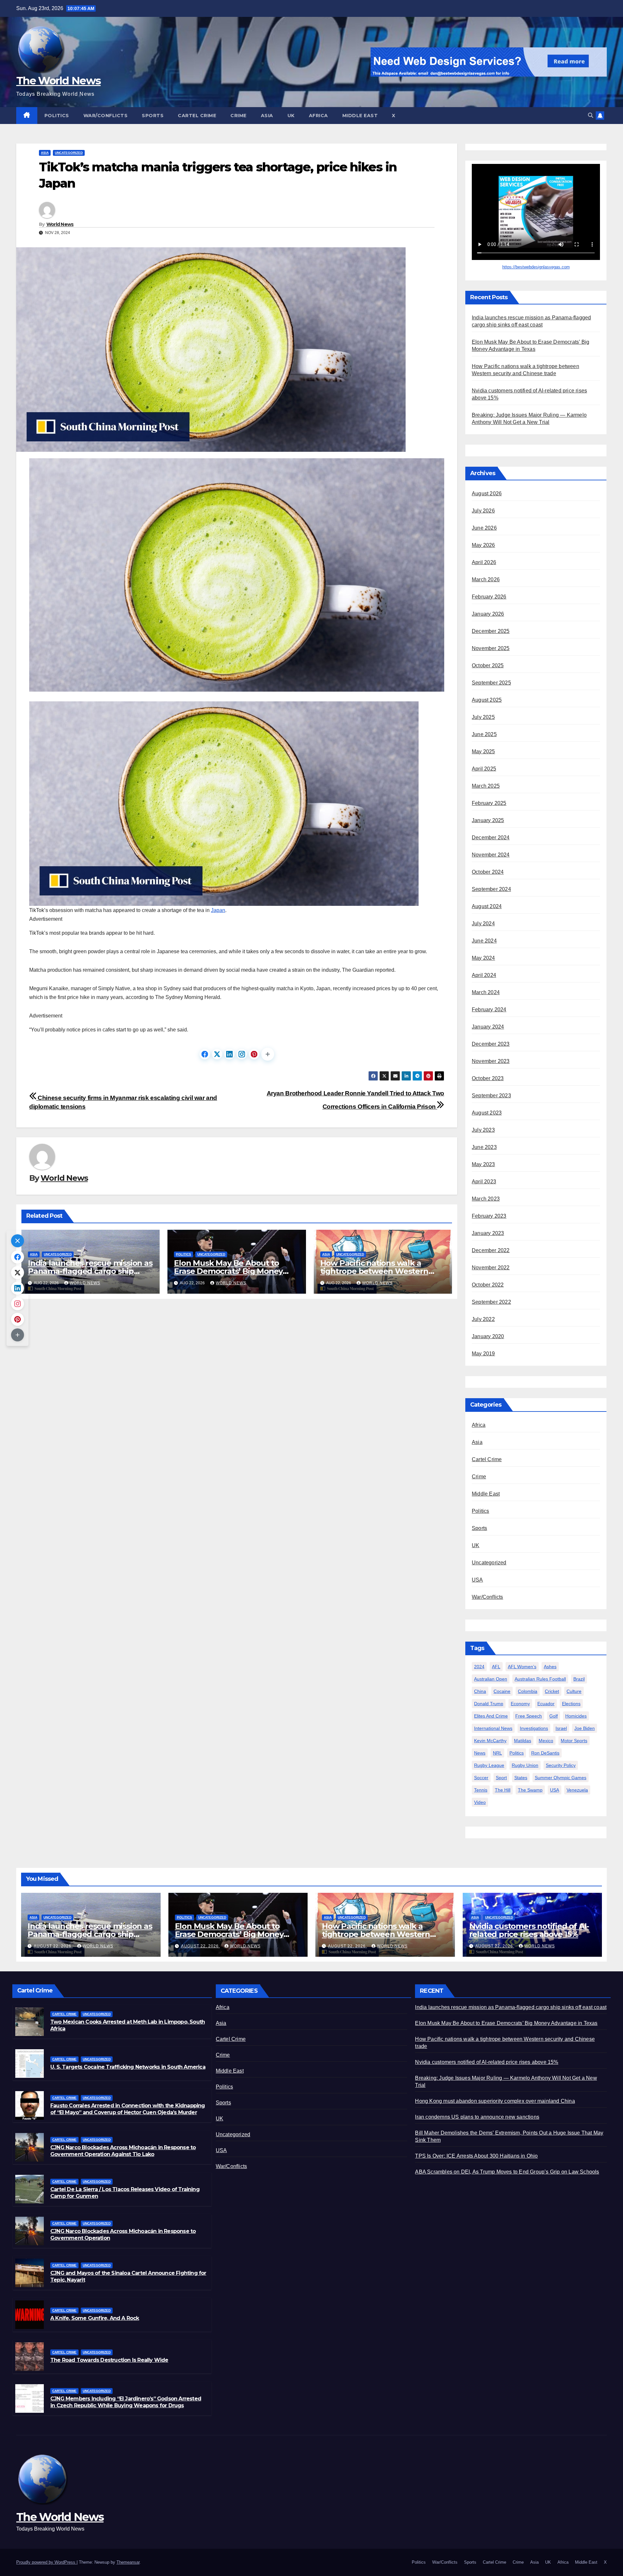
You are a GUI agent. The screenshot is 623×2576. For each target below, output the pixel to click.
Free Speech (529, 1716)
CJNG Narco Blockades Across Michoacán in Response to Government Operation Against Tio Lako (123, 2151)
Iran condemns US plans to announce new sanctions (477, 2117)
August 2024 (487, 906)
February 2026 (489, 597)
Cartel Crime (197, 116)
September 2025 (491, 683)
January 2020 (488, 1336)
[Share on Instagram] (242, 1054)
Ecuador (546, 1704)
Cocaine (502, 1691)
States (521, 1778)
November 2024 (491, 855)
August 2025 (487, 700)
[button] (591, 115)
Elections (571, 1704)
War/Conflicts (106, 116)
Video (480, 1802)
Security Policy (561, 1765)
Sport (501, 1778)
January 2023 (488, 1233)
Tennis (481, 1790)
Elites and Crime (491, 1716)
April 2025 (484, 769)
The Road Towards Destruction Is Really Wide (109, 2360)
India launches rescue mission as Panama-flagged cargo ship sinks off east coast (90, 1271)
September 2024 (491, 889)
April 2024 (484, 975)
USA (477, 1580)
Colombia (528, 1691)
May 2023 (483, 1164)
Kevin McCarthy (490, 1741)
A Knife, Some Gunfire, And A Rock (95, 2318)
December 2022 (491, 1250)
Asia (267, 116)
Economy (520, 1704)
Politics (57, 116)
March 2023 (486, 1199)
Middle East (360, 116)
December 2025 (491, 631)
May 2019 (483, 1354)
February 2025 (489, 803)
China (480, 1691)
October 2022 (488, 1285)
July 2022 (483, 1319)
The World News (58, 80)
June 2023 (484, 1147)
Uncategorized (69, 153)
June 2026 (484, 528)
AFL (496, 1667)
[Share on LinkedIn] (229, 1054)
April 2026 (484, 562)
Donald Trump (489, 1704)
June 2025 (484, 734)
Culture (574, 1691)
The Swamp (530, 1790)
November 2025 (491, 648)
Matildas (523, 1741)
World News (60, 224)
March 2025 (486, 786)
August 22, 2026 (53, 1946)
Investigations (534, 1728)
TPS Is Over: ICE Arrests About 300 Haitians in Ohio (476, 2156)
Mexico (546, 1741)
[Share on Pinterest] (254, 1054)
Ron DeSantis (545, 1753)
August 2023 (487, 1113)
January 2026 (488, 614)
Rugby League (489, 1765)
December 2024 (491, 838)
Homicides (576, 1716)
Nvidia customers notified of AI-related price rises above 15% (529, 1930)
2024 (479, 1667)
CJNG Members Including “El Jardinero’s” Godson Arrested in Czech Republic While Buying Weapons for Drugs (126, 2402)
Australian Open (491, 1679)
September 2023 (491, 1096)
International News (493, 1728)
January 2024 (488, 1027)
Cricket (552, 1691)
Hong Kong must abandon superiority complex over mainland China (495, 2101)
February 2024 (489, 1010)
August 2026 (487, 493)
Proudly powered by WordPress (46, 2562)
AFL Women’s (522, 1667)
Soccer (481, 1778)
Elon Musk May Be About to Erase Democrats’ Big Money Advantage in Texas (228, 1271)
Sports (153, 116)
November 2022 (491, 1268)
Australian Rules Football (540, 1679)
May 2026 (483, 545)
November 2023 (491, 1061)
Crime (238, 116)
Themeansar (128, 2562)
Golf (554, 1716)
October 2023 (488, 1078)
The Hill (503, 1790)
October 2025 (488, 666)
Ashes (550, 1667)
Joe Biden (585, 1728)
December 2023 (491, 1044)
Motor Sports (574, 1741)
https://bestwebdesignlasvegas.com (536, 267)
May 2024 (483, 958)
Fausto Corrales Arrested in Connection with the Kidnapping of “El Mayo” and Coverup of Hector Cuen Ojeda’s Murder (128, 2109)
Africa (318, 116)
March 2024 (486, 992)
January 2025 (488, 820)
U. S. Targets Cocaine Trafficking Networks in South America (128, 2067)
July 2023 (483, 1130)
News (480, 1753)
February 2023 (489, 1216)
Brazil (579, 1679)
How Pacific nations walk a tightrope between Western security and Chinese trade (374, 1271)
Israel (561, 1728)
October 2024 (488, 872)
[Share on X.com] (217, 1054)
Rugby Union (525, 1765)
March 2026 (486, 579)
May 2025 (483, 752)
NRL (497, 1753)
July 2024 (483, 924)
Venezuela (577, 1790)
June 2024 (484, 941)
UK (291, 116)
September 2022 (491, 1302)
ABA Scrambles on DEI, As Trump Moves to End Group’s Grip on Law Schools (507, 2172)
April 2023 (484, 1182)
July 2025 (483, 717)
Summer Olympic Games (561, 1778)
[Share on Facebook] (205, 1054)
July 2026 (483, 511)
